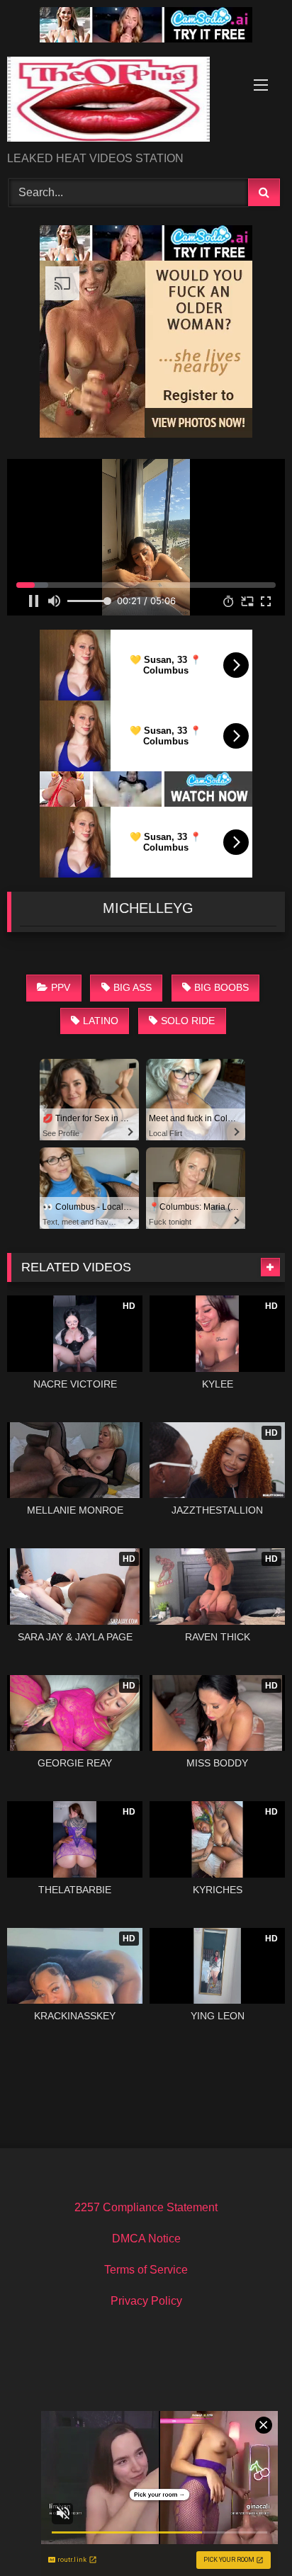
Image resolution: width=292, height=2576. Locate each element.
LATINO (101, 1021)
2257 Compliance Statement (146, 2207)
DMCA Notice (146, 2239)
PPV (61, 987)
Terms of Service (146, 2270)
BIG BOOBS (221, 987)
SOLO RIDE (188, 1021)
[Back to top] (248, 2534)
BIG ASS (133, 987)
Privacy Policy (146, 2301)
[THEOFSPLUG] (120, 102)
